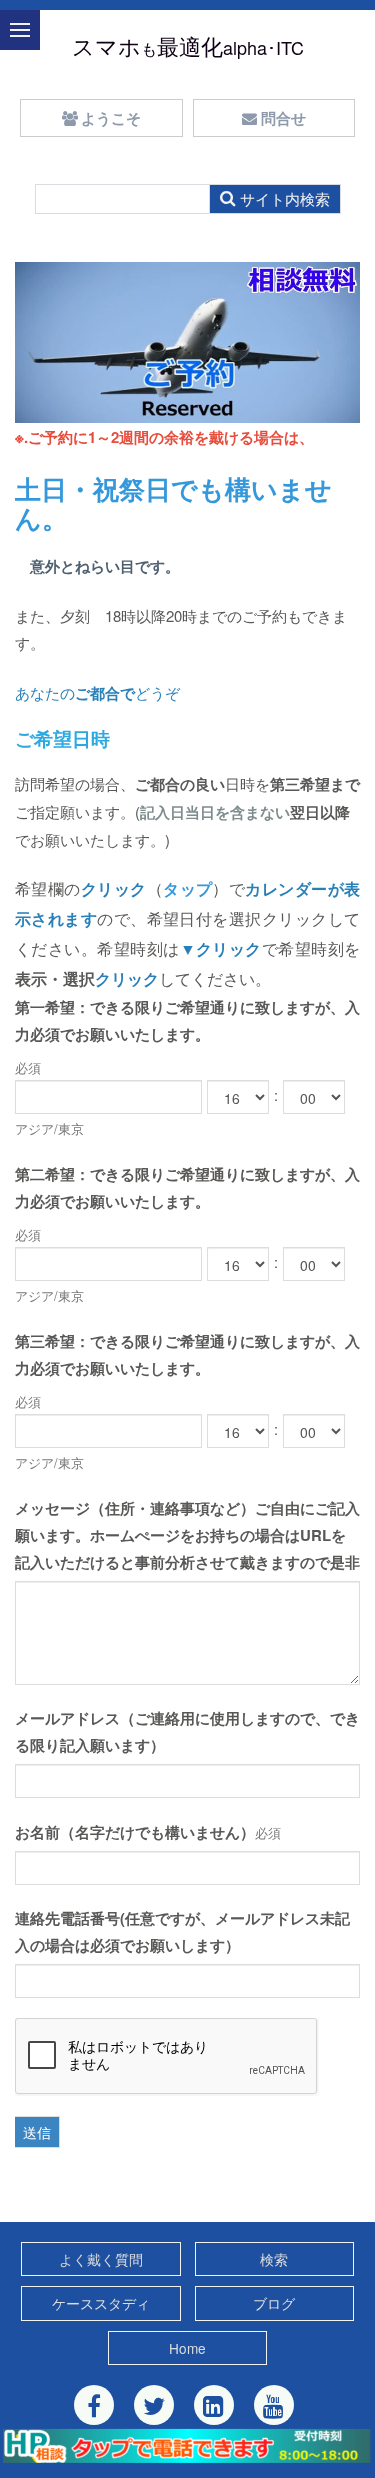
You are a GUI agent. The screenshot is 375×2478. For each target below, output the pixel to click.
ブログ (274, 2303)
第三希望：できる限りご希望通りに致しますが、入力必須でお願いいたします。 (187, 1354)
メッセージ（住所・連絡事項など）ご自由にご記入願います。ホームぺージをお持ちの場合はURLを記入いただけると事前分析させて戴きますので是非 (187, 1535)
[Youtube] (274, 2405)
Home (187, 2348)
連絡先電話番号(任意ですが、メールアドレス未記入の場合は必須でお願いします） (182, 1931)
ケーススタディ (101, 2303)
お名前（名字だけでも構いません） (135, 1832)
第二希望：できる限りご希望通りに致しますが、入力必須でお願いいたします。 (187, 1187)
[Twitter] (154, 2405)
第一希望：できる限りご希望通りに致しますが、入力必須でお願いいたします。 (187, 1020)
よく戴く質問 (101, 2259)
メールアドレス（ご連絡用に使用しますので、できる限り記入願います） (187, 1731)
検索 (274, 2259)
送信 (37, 2132)
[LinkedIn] (214, 2405)
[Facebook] (94, 2405)
